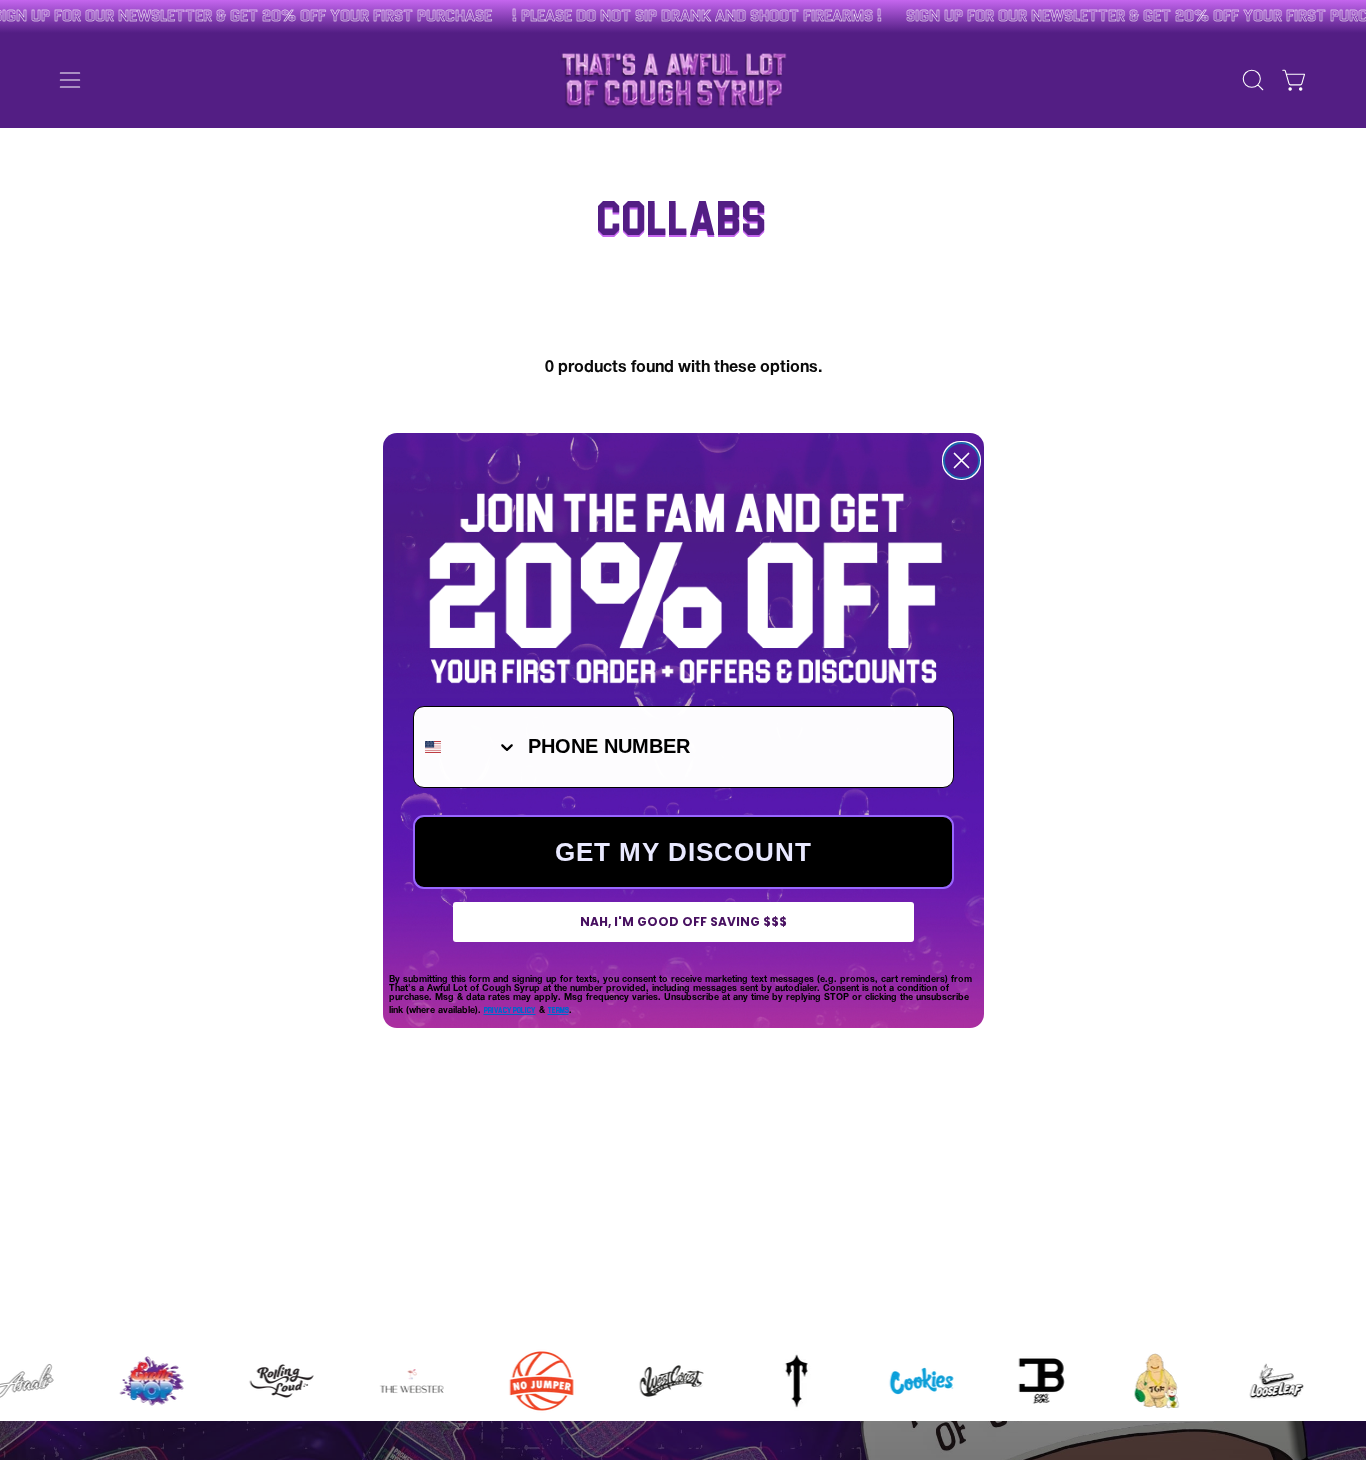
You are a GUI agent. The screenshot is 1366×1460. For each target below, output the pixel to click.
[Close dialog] (961, 460)
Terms (558, 1009)
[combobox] (466, 747)
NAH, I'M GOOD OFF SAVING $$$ (683, 921)
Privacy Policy (510, 1009)
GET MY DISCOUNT (683, 852)
